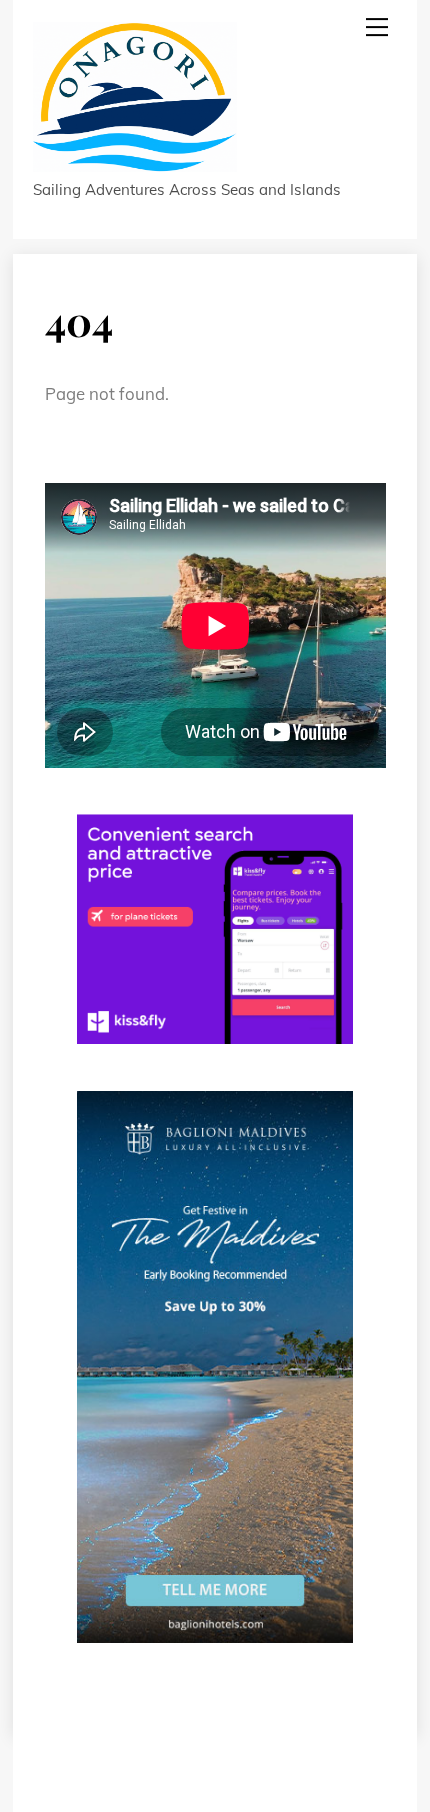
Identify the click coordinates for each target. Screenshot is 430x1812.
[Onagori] (135, 162)
